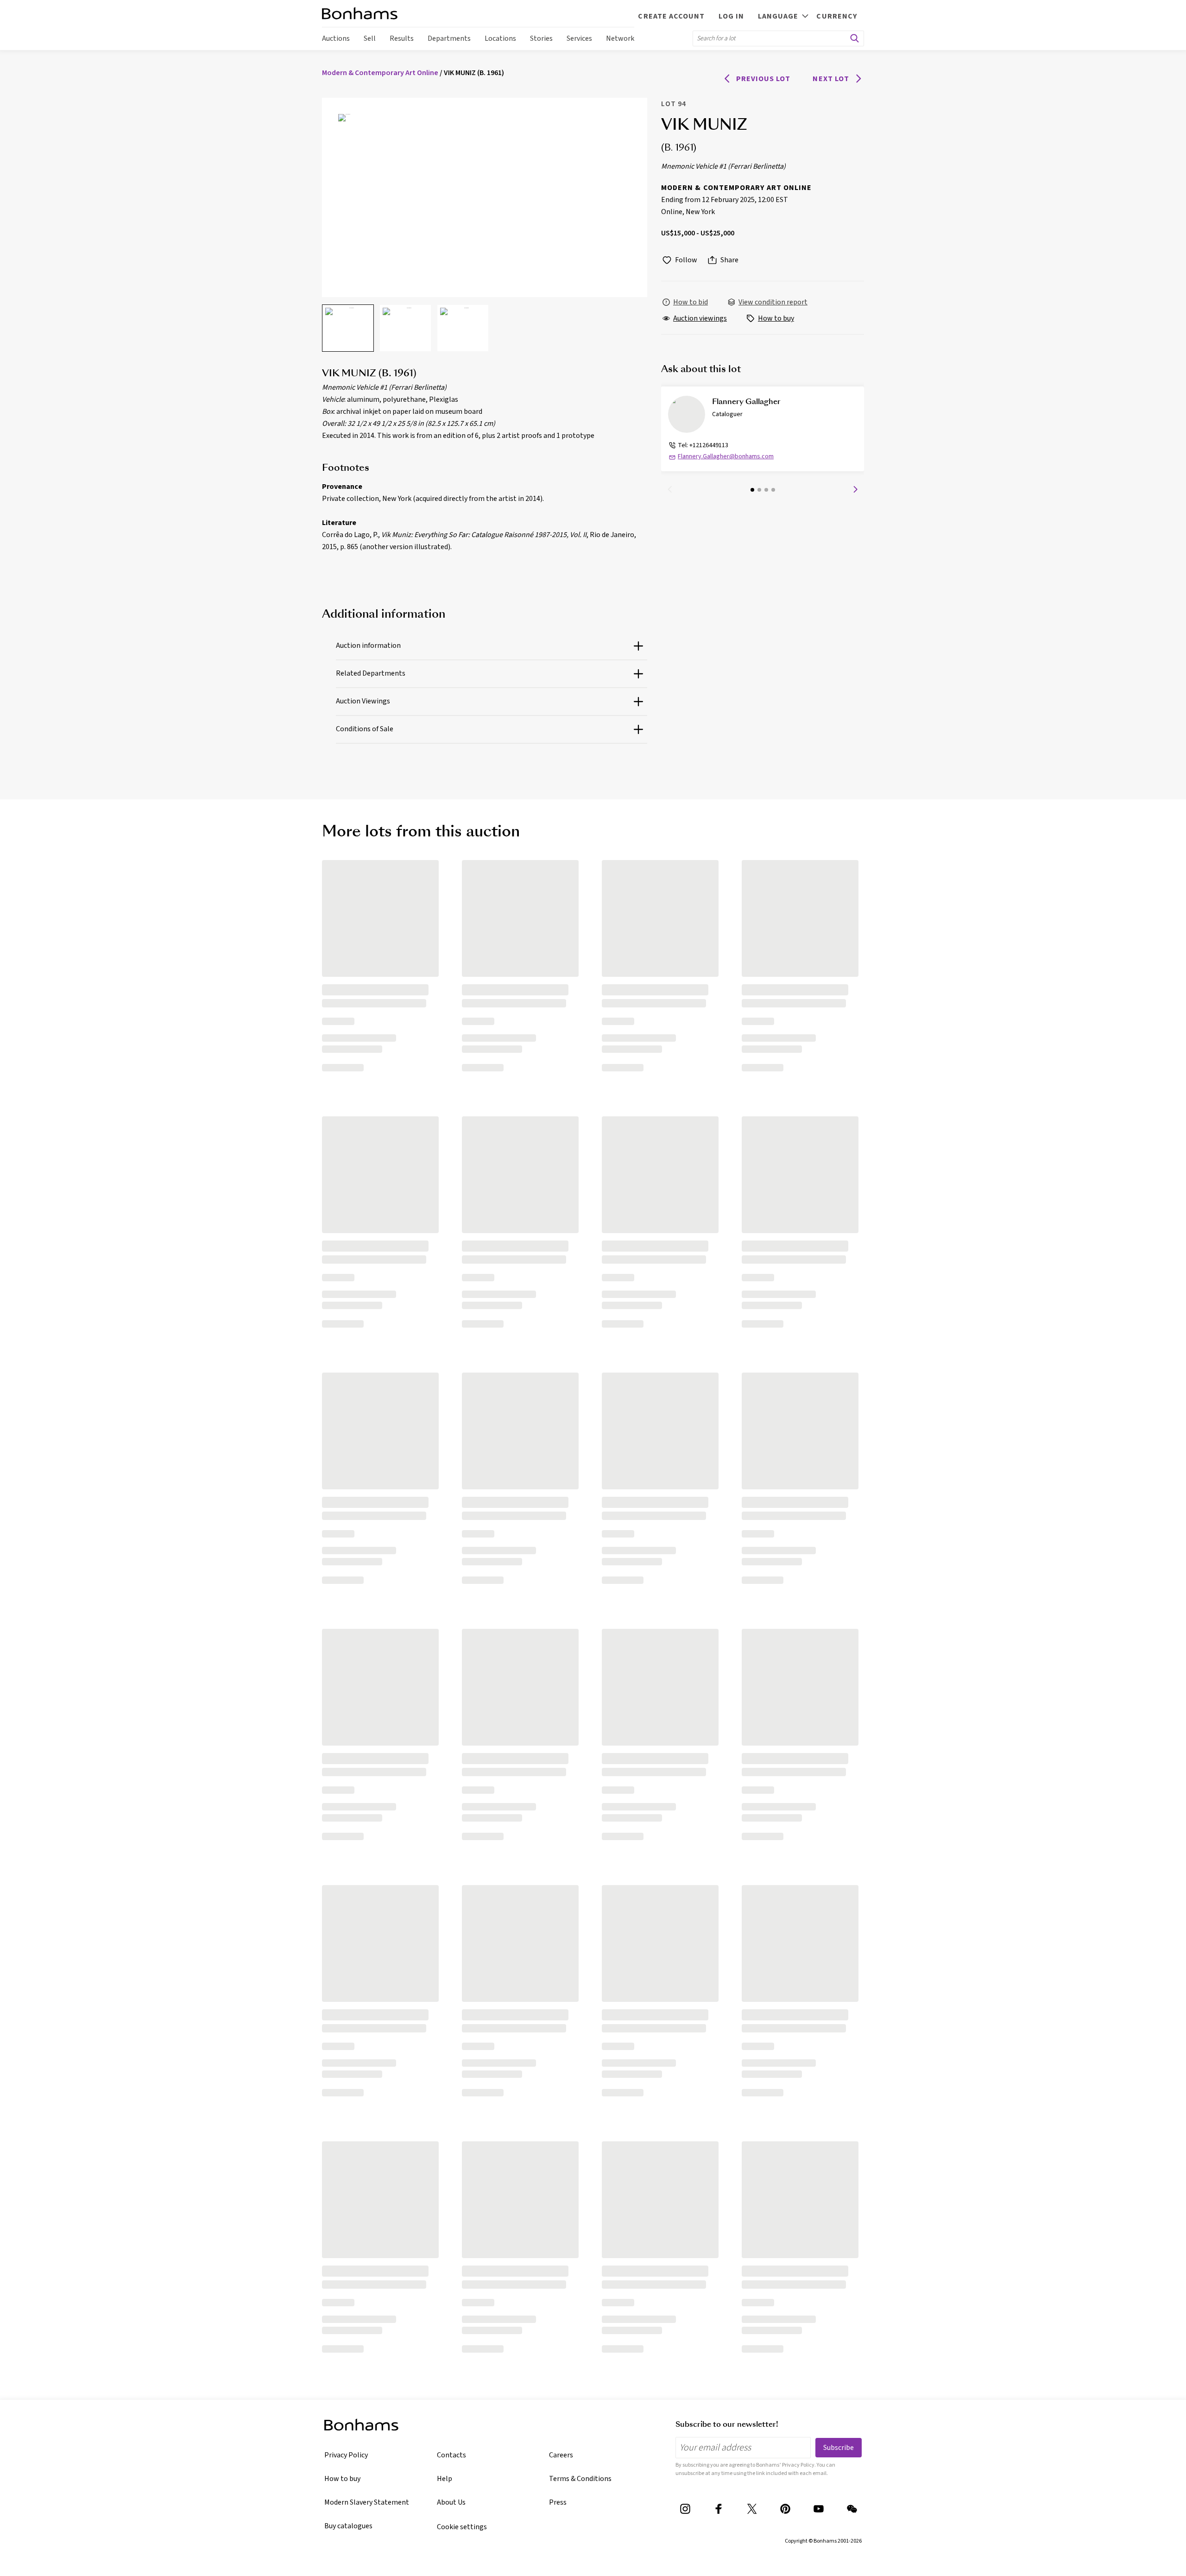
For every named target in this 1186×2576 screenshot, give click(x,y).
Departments (449, 38)
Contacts (451, 2455)
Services (579, 38)
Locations (500, 38)
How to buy (342, 2479)
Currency (837, 16)
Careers (561, 2455)
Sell (370, 38)
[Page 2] (759, 490)
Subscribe (839, 2448)
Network (620, 38)
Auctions (336, 38)
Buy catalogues (348, 2526)
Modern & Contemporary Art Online (736, 188)
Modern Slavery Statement (367, 2502)
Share (729, 260)
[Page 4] (773, 490)
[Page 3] (766, 490)
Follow (686, 260)
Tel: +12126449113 (703, 445)
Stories (541, 38)
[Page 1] (752, 490)
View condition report (773, 302)
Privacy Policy (346, 2455)
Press (558, 2502)
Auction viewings (700, 318)
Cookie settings (462, 2527)
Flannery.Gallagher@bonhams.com (726, 456)
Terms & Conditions (580, 2479)
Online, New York (688, 212)
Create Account (671, 16)
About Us (451, 2502)
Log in (731, 16)
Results (402, 38)
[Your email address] (743, 2447)
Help (445, 2479)
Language (778, 16)
